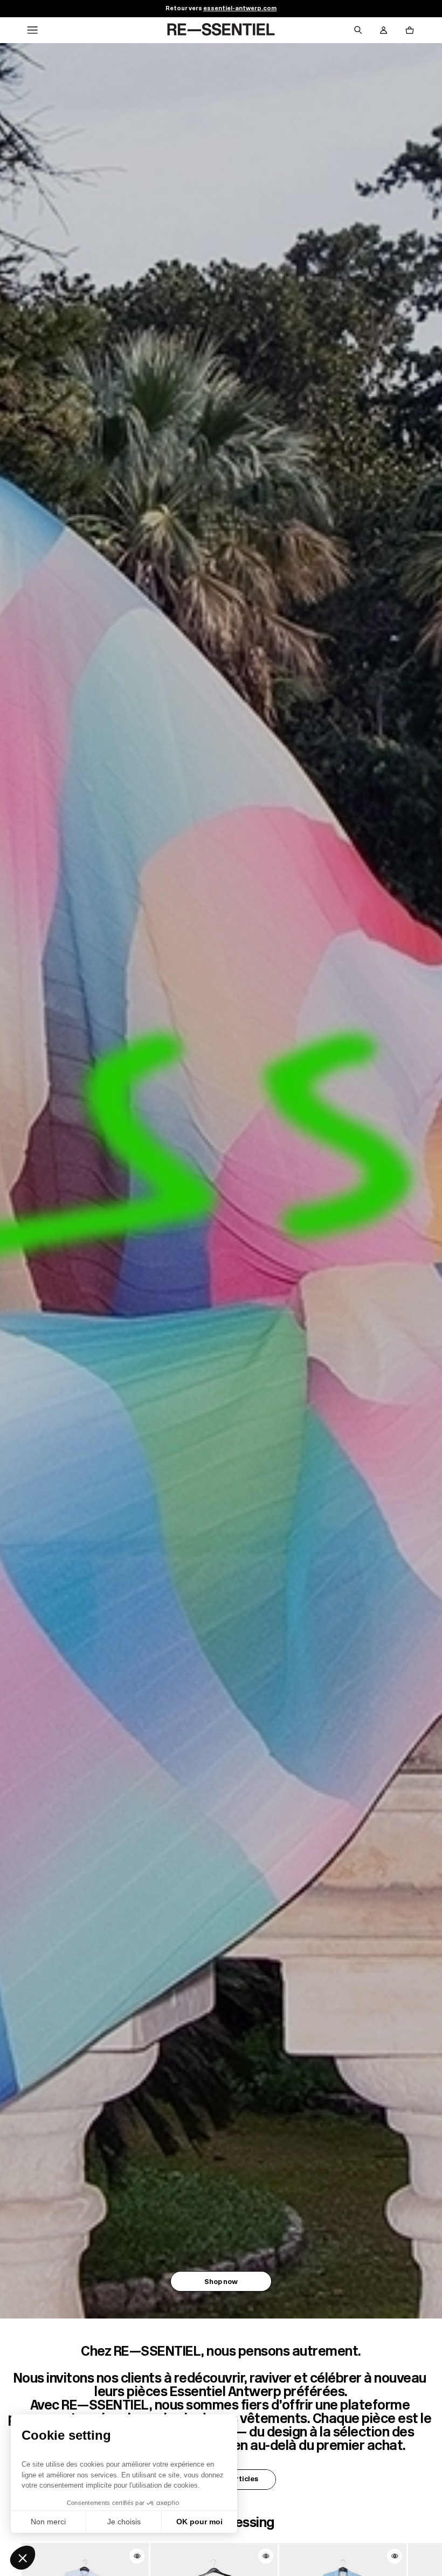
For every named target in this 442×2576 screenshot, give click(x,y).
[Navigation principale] (32, 30)
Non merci (48, 2522)
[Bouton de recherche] (358, 30)
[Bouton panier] (410, 30)
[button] (23, 2558)
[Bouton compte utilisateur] (384, 30)
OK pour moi (199, 2522)
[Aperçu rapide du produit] (137, 2556)
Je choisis (124, 2522)
